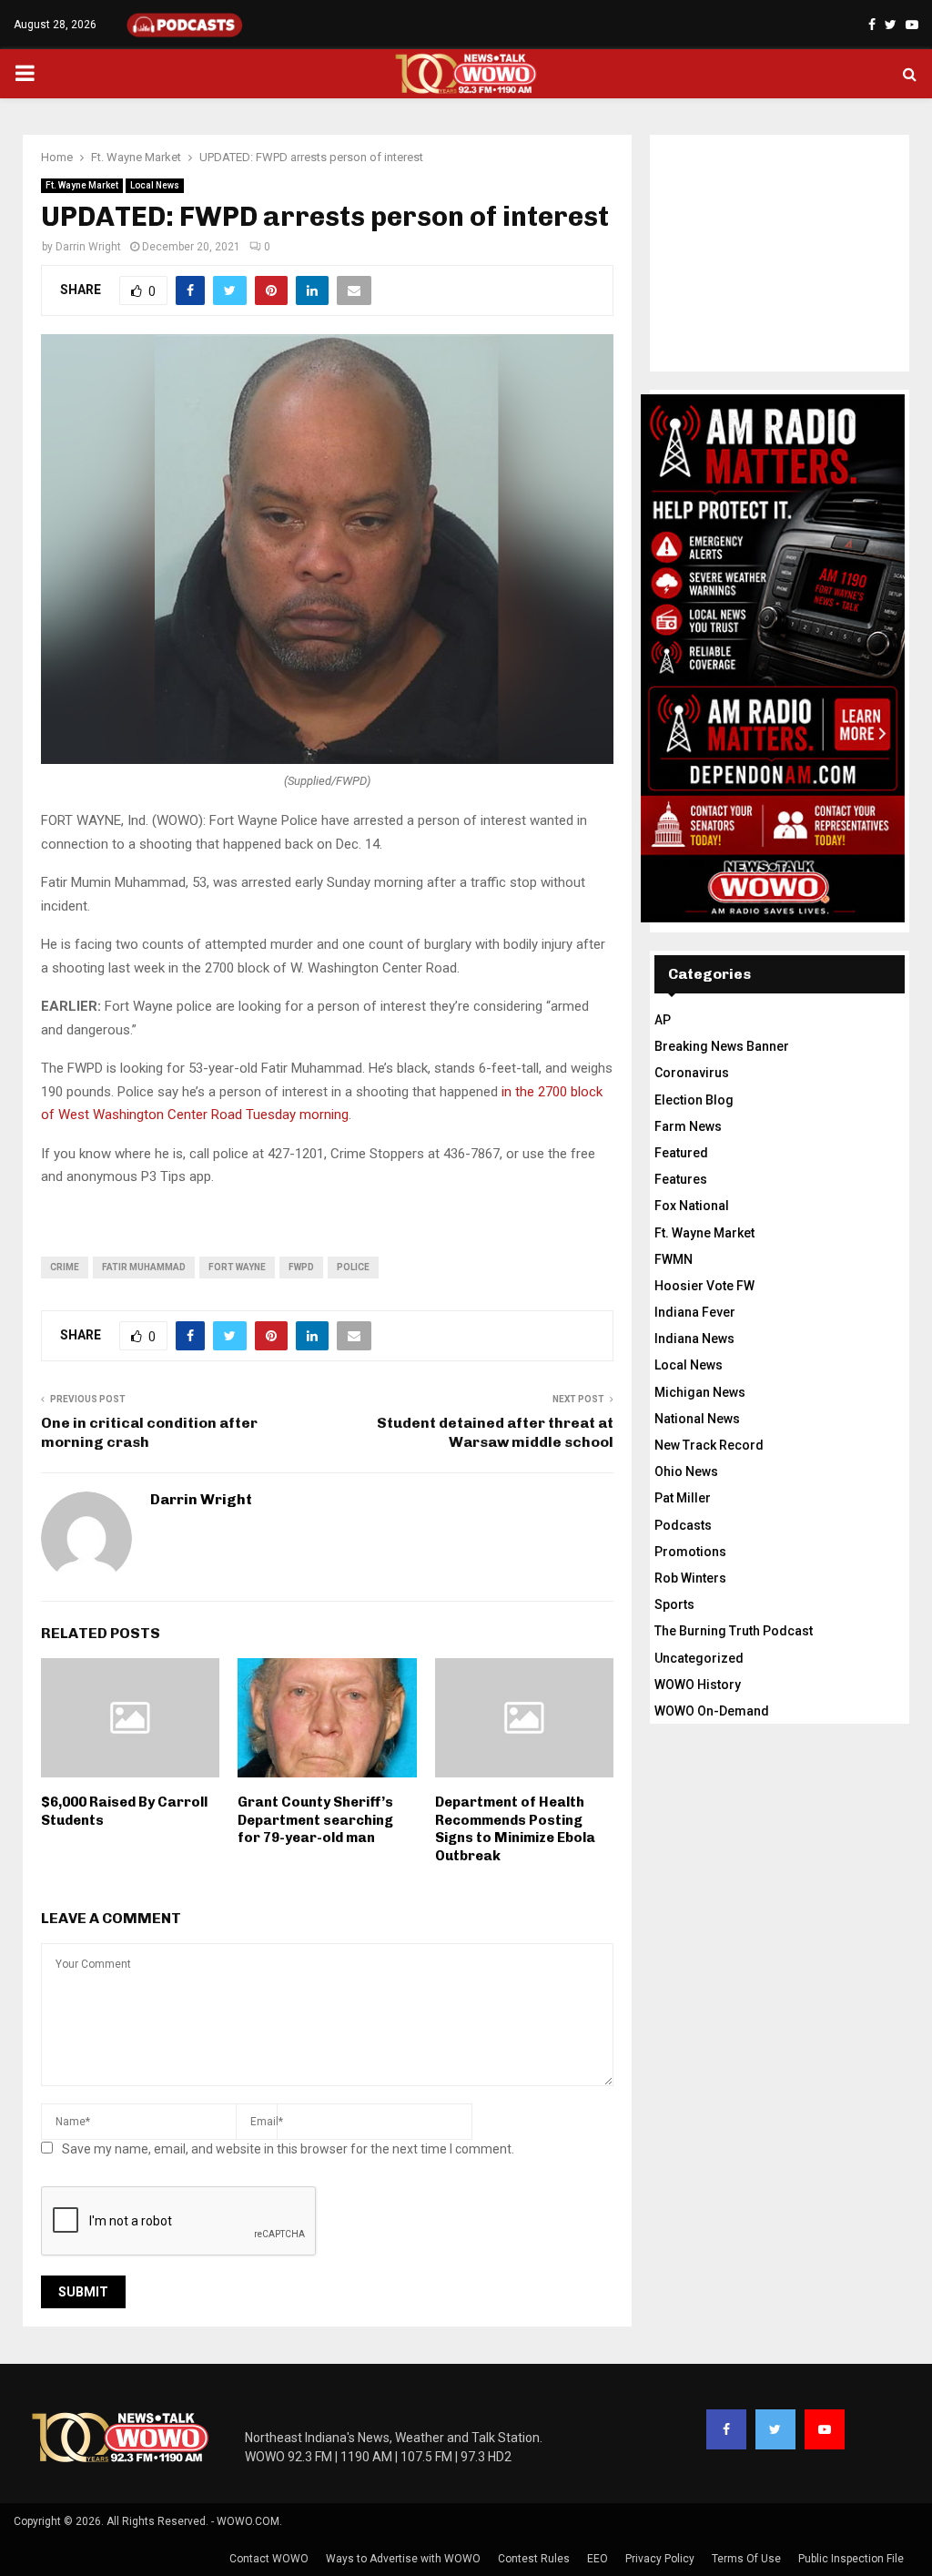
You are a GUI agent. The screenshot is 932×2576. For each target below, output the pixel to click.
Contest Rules (534, 2559)
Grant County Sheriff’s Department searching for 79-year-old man (315, 1820)
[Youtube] (825, 2429)
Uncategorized (699, 1658)
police (353, 1267)
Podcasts (683, 1525)
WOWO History (698, 1685)
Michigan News (700, 1392)
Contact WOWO (269, 2559)
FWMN (674, 1259)
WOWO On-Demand (712, 1711)
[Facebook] (726, 2429)
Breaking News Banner (722, 1046)
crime (65, 1267)
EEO (598, 2559)
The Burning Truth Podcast (734, 1631)
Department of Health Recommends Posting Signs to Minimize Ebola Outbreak (515, 1829)
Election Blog (694, 1100)
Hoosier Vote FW (704, 1286)
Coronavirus (692, 1073)
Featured (681, 1153)
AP (663, 1020)
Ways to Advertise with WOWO (403, 2559)
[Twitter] (775, 2429)
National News (697, 1419)
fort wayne (237, 1267)
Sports (674, 1604)
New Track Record (709, 1445)
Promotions (690, 1552)
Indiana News (694, 1339)
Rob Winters (690, 1578)
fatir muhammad (144, 1267)
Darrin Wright (88, 247)
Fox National (692, 1206)
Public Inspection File (851, 2559)
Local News (155, 185)
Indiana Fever (695, 1312)
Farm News (688, 1126)
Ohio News (686, 1471)
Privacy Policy (660, 2559)
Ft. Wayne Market (82, 185)
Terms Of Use (746, 2559)
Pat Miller (683, 1498)
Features (681, 1179)
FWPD (301, 1267)
